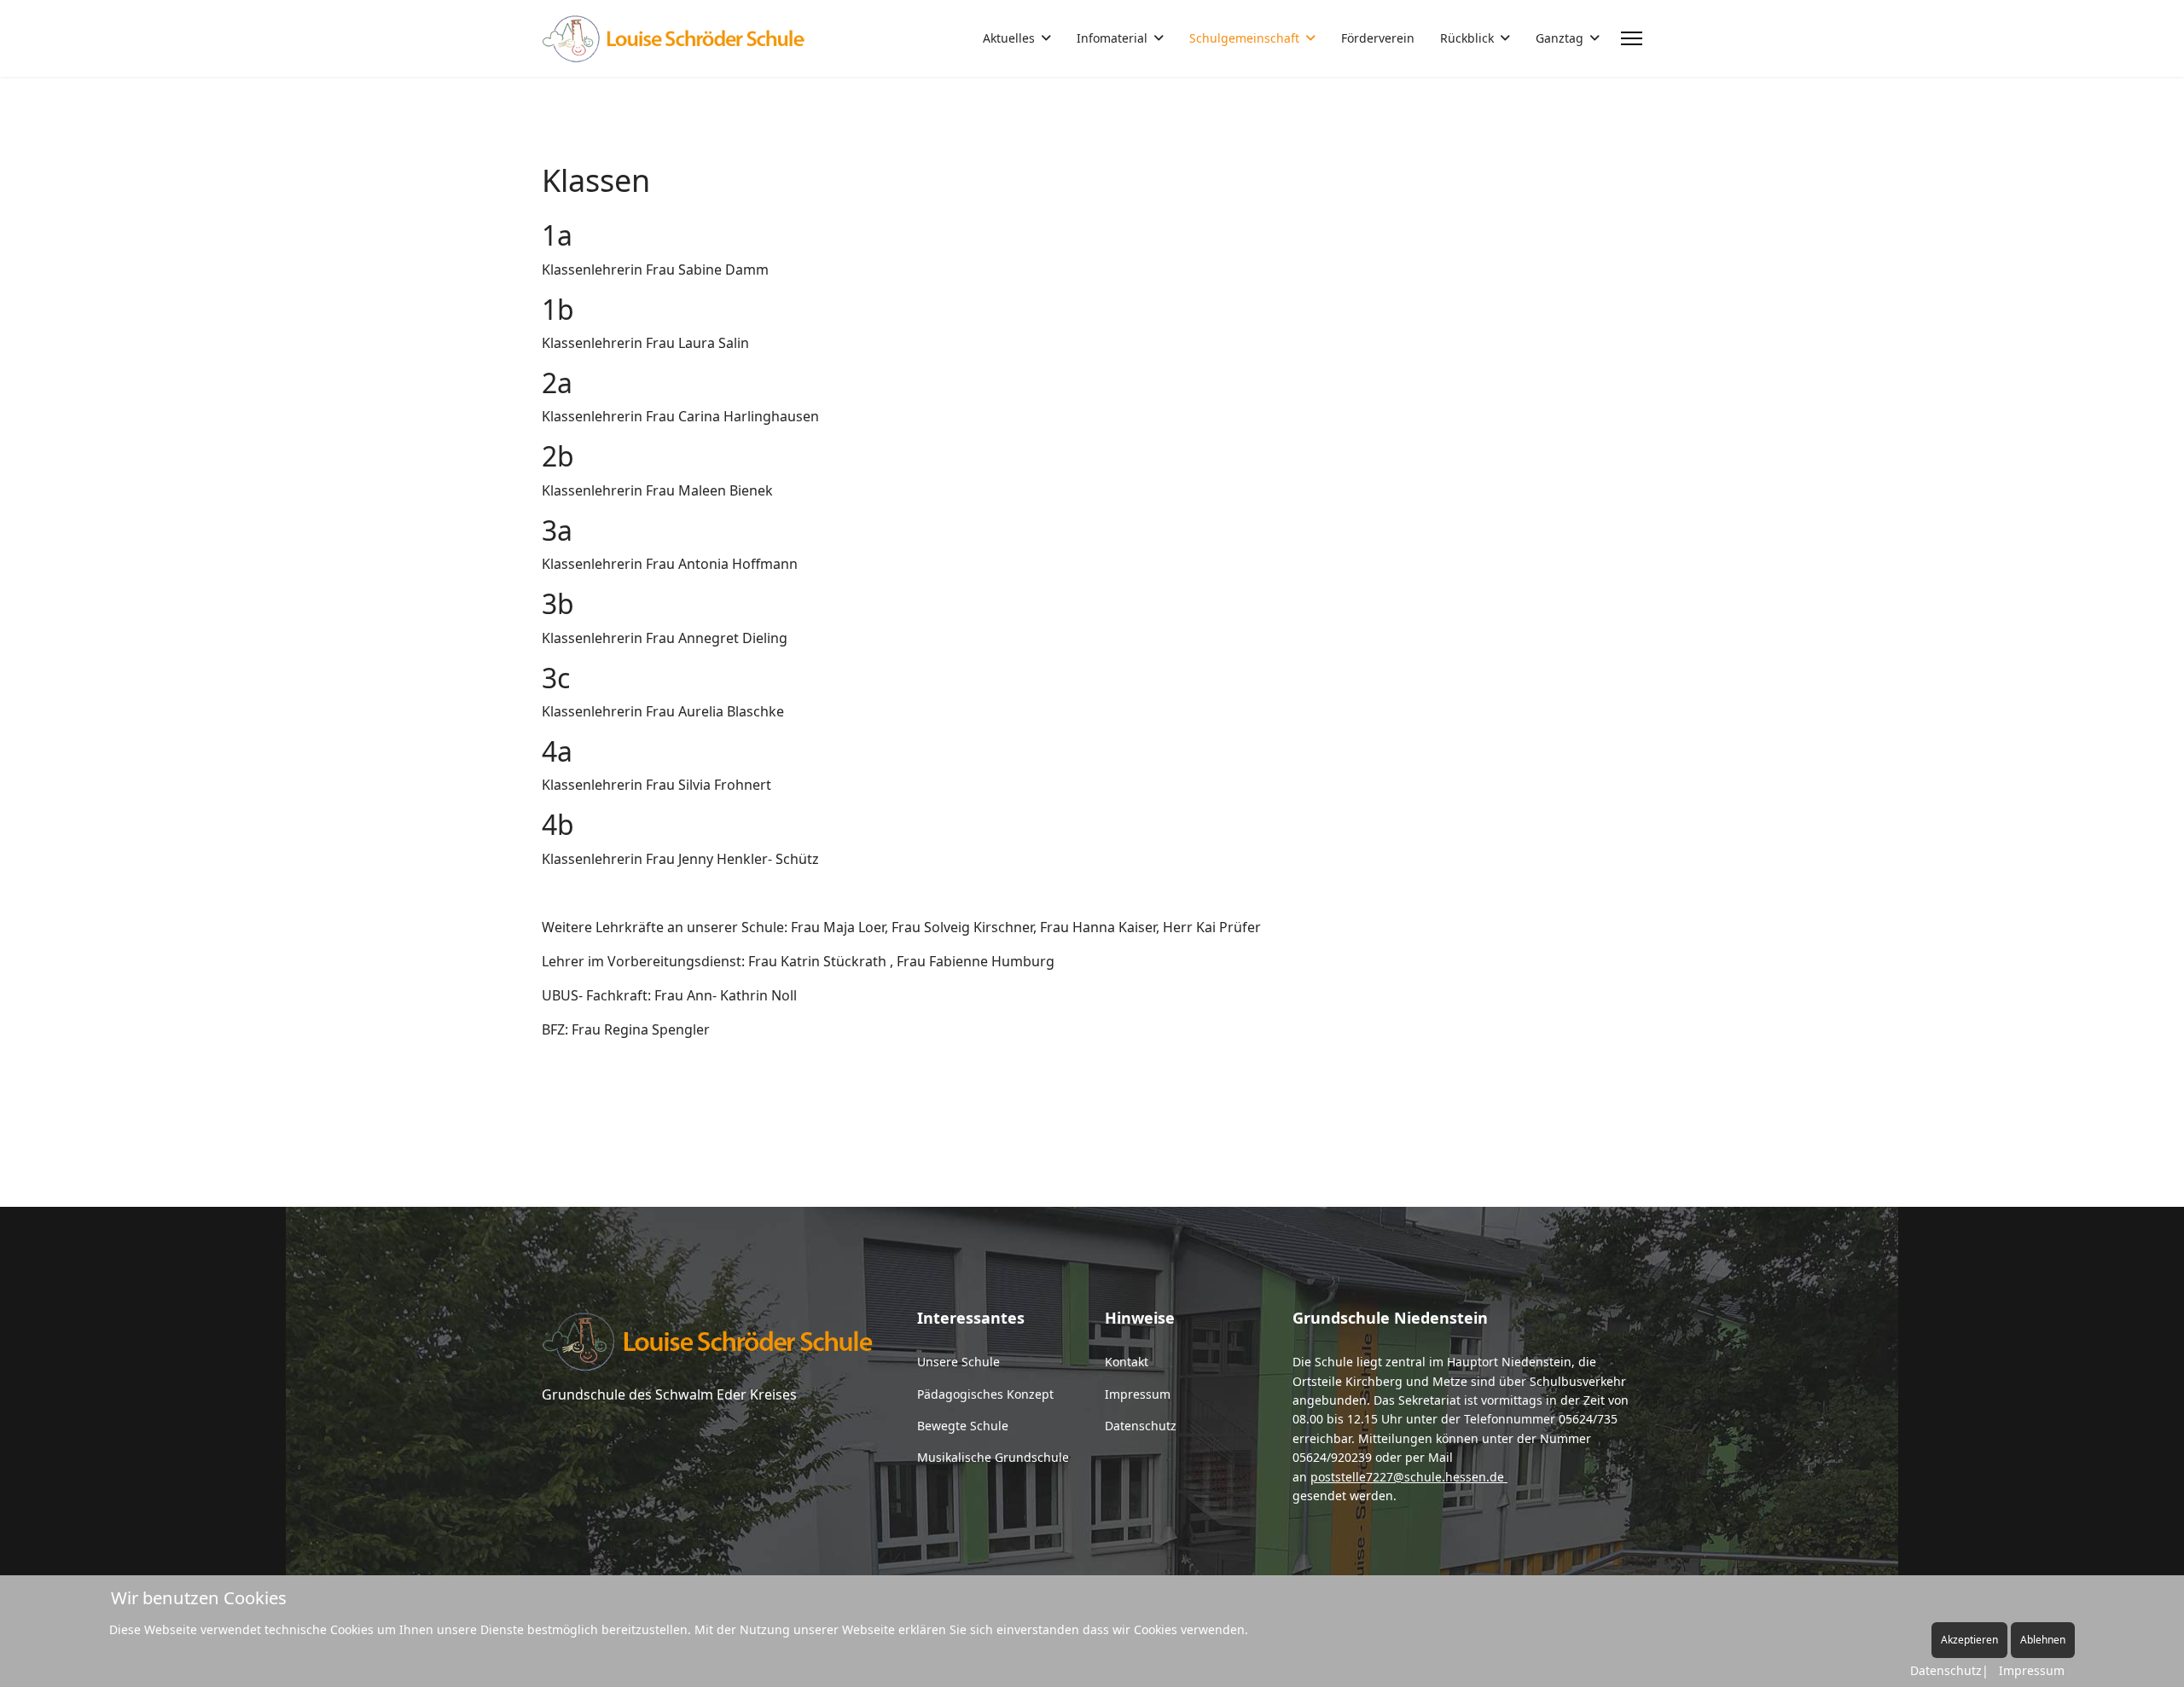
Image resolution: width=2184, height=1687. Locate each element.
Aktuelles (1009, 38)
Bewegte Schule (963, 1426)
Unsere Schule (958, 1362)
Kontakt (1127, 1362)
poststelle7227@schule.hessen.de (1407, 1477)
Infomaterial (1112, 38)
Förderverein (1378, 38)
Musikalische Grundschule (993, 1457)
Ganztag (1560, 38)
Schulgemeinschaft (1244, 38)
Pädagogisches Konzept (985, 1394)
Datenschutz (1141, 1426)
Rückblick (1467, 38)
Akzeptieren (1969, 1640)
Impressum (1138, 1394)
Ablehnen (2043, 1640)
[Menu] (1632, 38)
